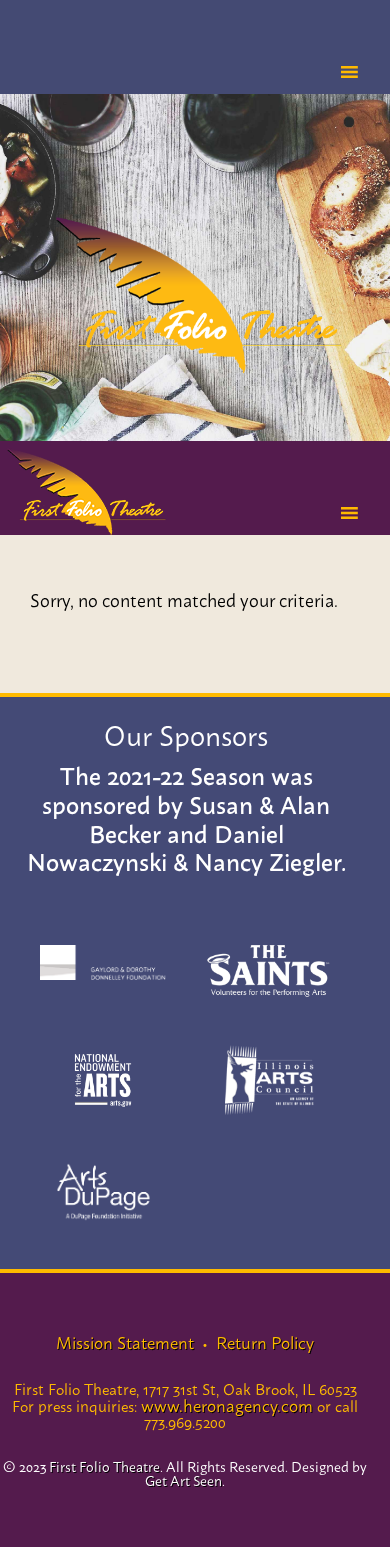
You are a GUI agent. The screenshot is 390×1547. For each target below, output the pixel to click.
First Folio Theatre (195, 294)
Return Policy (263, 1341)
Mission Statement (125, 1341)
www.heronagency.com (227, 1404)
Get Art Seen (183, 1479)
